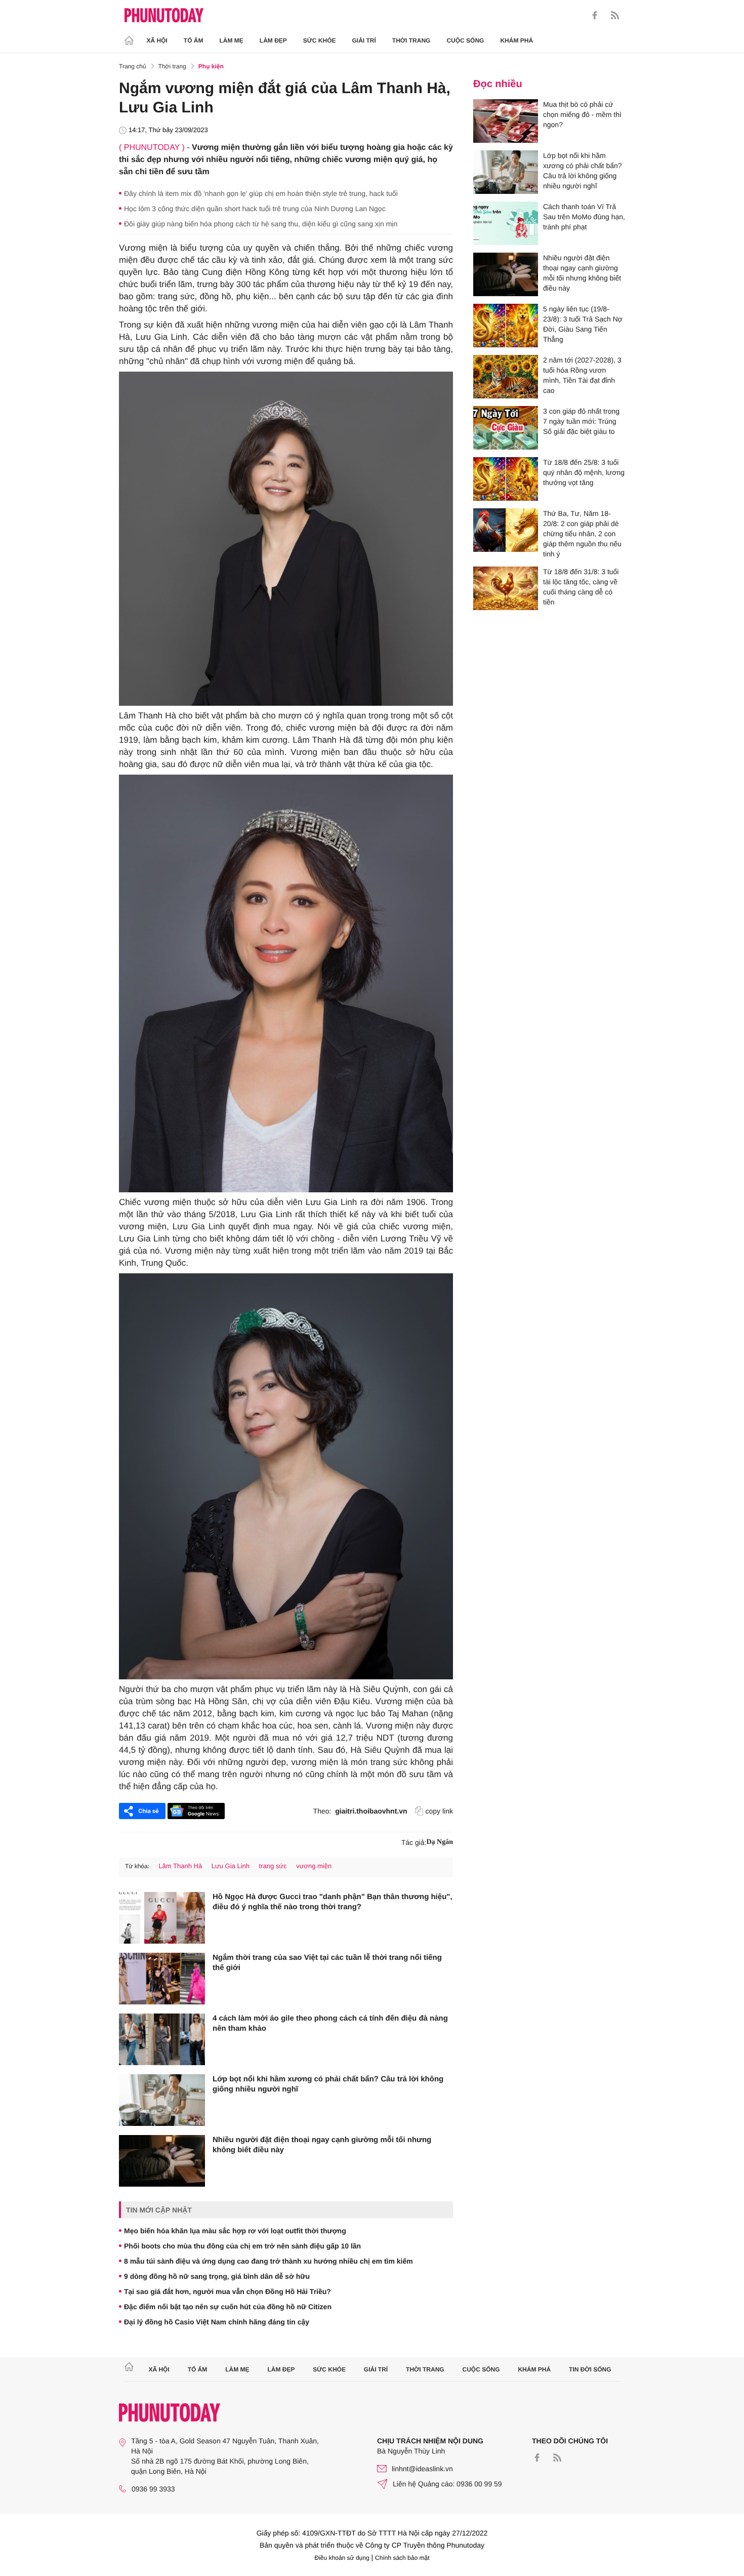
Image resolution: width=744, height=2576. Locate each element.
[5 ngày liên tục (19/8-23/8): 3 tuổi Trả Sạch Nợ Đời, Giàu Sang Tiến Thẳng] (506, 326)
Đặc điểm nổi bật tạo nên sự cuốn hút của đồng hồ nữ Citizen (228, 2307)
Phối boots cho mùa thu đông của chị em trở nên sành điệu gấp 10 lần (242, 2246)
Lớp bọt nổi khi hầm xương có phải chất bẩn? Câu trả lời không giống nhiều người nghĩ (328, 2084)
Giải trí (364, 41)
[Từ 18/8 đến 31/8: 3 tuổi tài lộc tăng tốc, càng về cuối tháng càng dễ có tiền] (506, 588)
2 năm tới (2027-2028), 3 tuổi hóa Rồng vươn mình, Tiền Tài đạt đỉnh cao (582, 375)
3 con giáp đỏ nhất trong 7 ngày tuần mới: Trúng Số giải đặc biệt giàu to (581, 421)
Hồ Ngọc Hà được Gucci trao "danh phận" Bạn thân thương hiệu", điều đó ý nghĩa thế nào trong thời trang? (333, 1902)
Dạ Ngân (440, 1842)
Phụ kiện (211, 66)
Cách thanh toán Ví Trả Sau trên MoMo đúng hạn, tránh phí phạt (584, 217)
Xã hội (157, 41)
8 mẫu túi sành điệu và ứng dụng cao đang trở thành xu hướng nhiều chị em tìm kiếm (268, 2261)
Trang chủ (133, 66)
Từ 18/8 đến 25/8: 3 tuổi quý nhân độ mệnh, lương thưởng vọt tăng (584, 472)
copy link (439, 1811)
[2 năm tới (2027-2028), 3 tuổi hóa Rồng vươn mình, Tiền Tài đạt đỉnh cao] (506, 377)
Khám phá (516, 41)
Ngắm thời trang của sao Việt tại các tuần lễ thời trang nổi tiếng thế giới (327, 1963)
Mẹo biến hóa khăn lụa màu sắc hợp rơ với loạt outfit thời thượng (235, 2231)
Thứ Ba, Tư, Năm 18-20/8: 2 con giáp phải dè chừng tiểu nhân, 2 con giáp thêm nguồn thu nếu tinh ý (582, 534)
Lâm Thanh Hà (180, 1866)
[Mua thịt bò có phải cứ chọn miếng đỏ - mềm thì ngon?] (506, 121)
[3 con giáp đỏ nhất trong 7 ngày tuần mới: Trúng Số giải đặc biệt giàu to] (506, 428)
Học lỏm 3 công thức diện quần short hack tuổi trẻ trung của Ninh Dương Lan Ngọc (255, 209)
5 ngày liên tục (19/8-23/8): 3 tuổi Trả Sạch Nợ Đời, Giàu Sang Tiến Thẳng (583, 324)
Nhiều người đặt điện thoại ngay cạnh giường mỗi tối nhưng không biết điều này (322, 2145)
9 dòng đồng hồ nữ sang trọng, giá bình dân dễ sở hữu (217, 2276)
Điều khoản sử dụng (342, 2558)
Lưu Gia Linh (231, 1866)
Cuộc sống (465, 41)
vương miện (314, 1866)
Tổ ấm (194, 41)
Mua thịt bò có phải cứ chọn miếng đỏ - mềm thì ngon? (582, 114)
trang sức (273, 1866)
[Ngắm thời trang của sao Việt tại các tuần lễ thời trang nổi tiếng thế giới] (162, 1979)
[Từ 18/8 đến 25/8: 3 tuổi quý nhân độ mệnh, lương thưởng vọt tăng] (506, 479)
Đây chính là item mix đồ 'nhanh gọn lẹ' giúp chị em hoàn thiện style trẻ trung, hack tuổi (261, 193)
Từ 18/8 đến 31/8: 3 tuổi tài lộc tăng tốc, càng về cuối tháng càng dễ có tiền (581, 587)
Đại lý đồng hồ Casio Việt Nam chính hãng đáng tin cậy (217, 2322)
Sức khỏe (320, 41)
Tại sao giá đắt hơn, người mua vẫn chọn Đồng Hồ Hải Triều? (228, 2291)
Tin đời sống (590, 2369)
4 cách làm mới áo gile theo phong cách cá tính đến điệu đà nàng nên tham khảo (330, 2023)
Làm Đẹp (273, 41)
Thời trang (411, 41)
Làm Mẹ (232, 41)
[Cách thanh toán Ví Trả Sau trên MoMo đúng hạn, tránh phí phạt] (506, 223)
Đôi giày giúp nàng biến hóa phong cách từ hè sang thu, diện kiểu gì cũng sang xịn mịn (261, 224)
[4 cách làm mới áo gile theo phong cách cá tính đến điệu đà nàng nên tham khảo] (162, 2039)
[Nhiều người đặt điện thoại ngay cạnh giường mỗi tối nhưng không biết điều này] (162, 2161)
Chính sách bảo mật (402, 2558)
